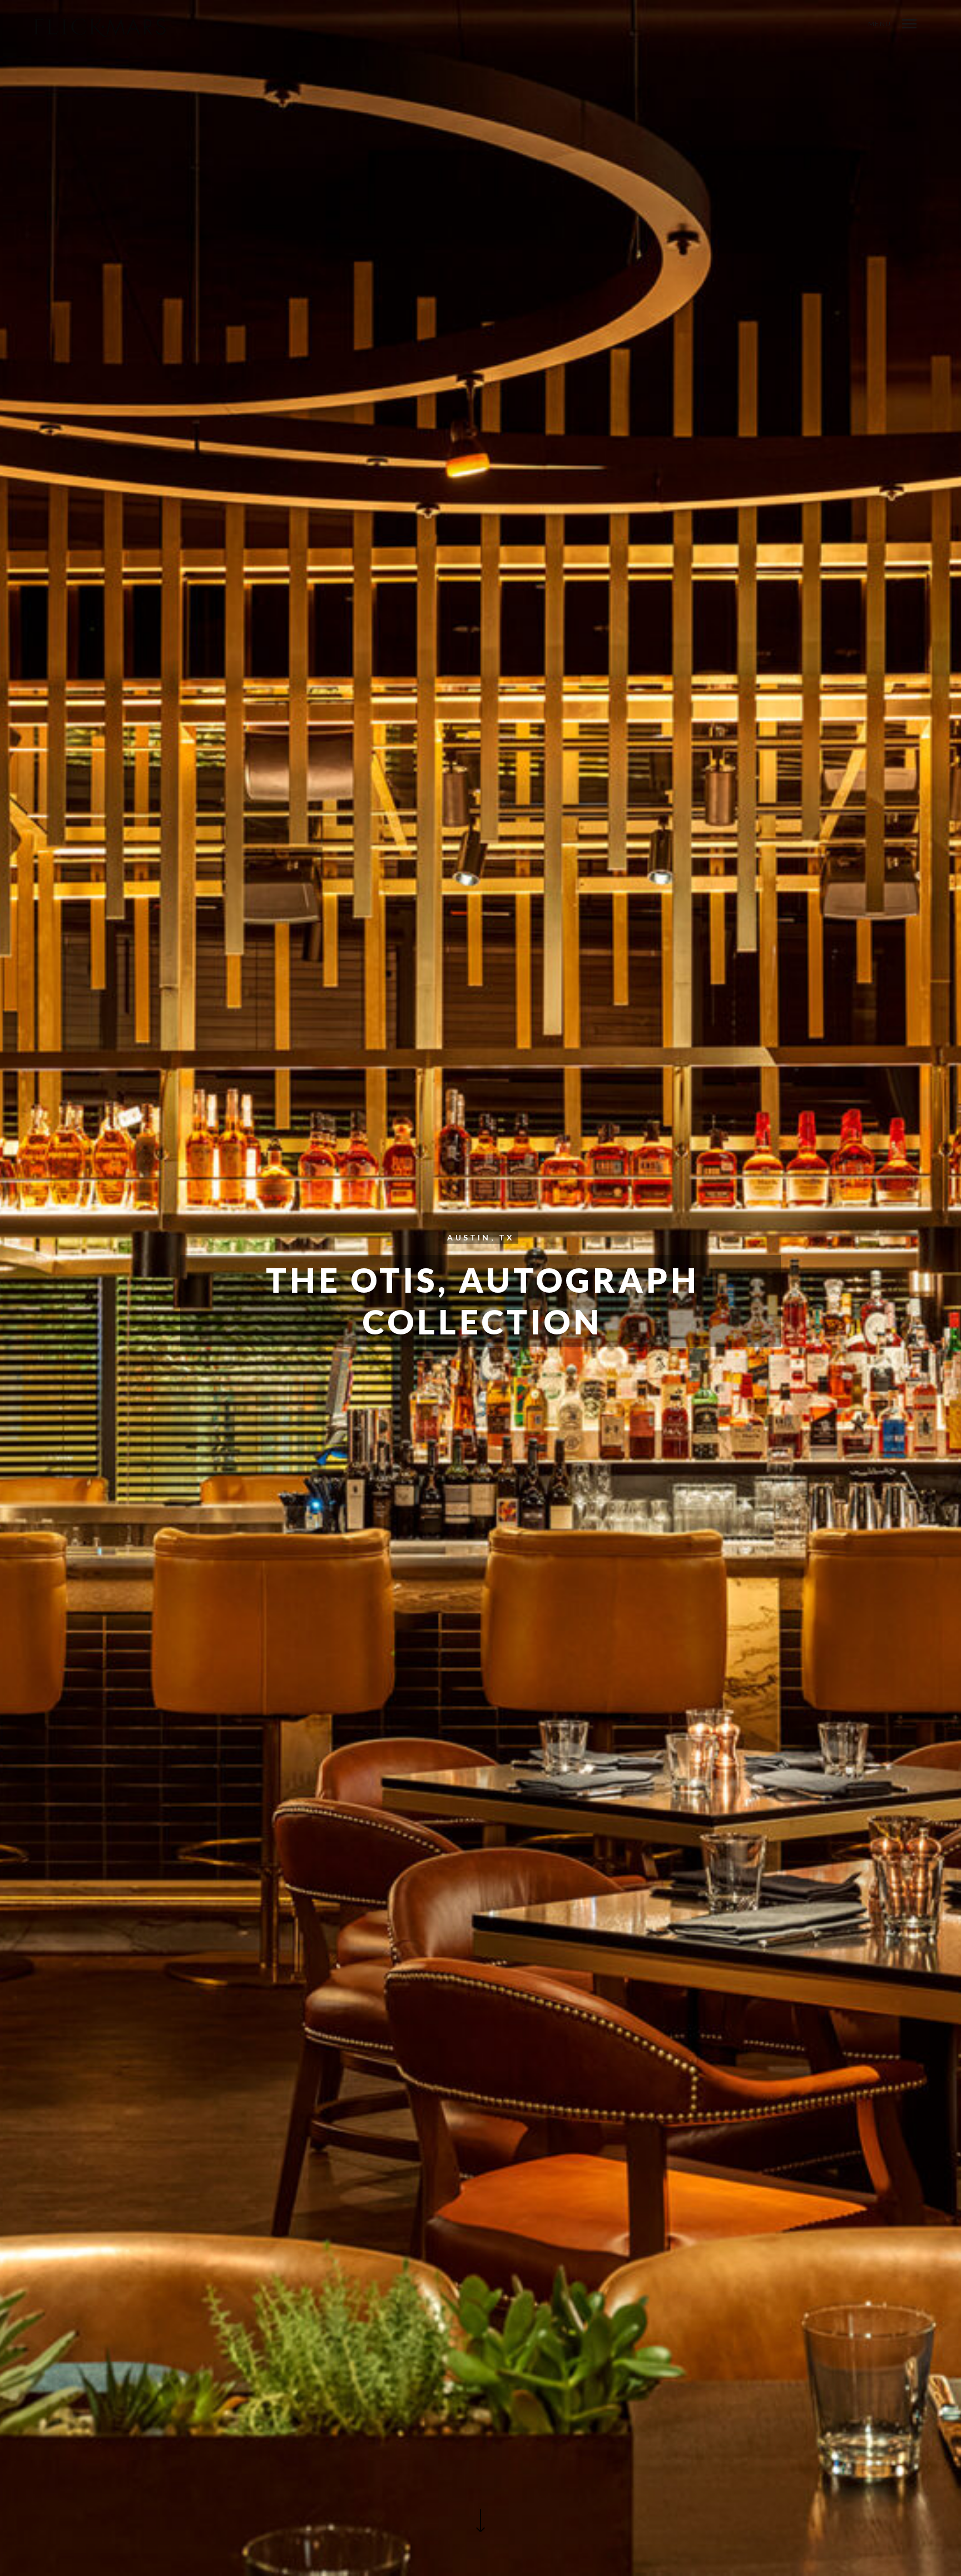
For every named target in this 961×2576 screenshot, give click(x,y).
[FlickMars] (100, 28)
